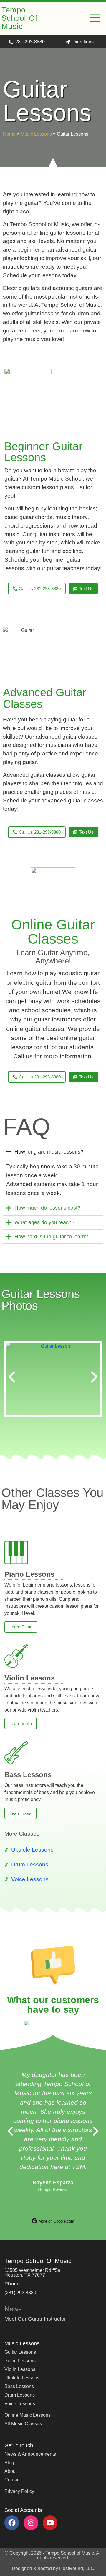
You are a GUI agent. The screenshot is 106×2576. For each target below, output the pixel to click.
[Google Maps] (34, 2221)
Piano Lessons (29, 1574)
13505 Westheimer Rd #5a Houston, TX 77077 (32, 2273)
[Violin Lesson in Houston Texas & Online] (16, 1656)
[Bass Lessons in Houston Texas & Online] (16, 1753)
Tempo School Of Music (19, 18)
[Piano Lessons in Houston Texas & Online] (16, 1553)
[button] (95, 19)
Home (9, 134)
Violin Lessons (30, 1678)
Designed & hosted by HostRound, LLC (53, 2568)
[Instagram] (31, 2523)
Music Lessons (36, 134)
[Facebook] (12, 2523)
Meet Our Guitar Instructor (35, 2319)
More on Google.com (56, 2221)
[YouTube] (50, 2523)
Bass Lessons (28, 1775)
